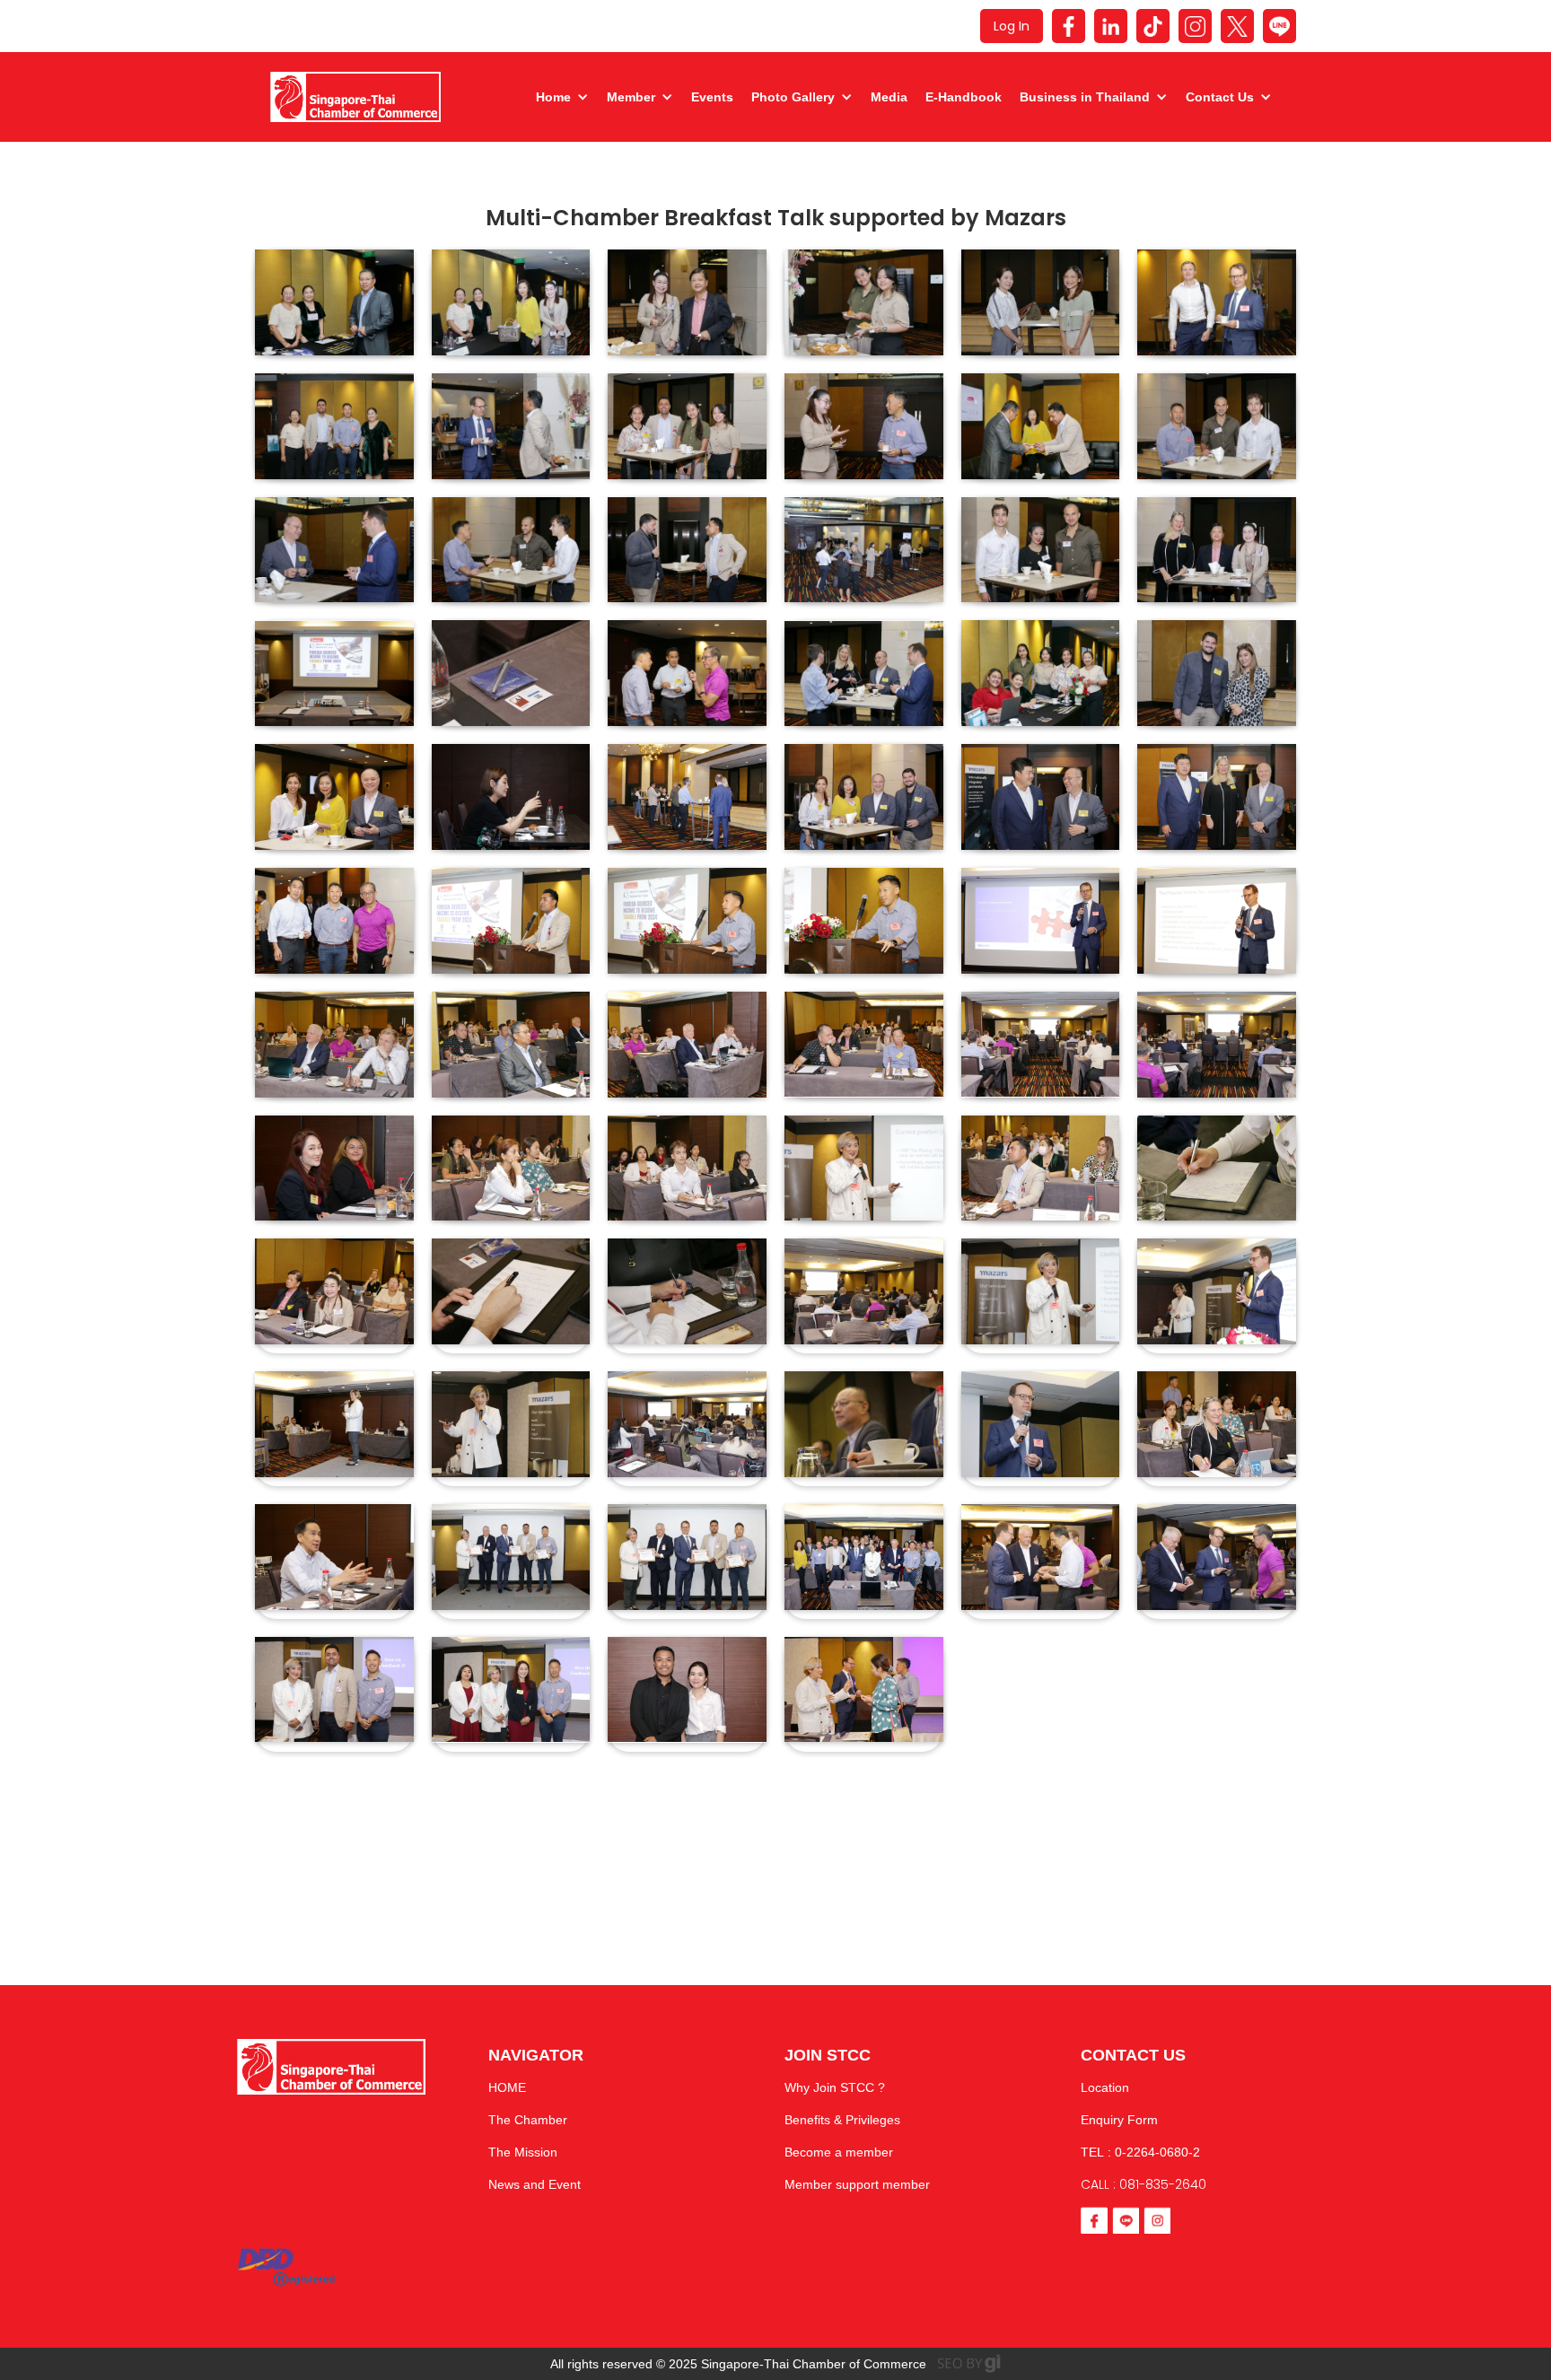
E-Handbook (964, 97)
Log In (1012, 26)
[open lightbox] (334, 302)
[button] (558, 97)
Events (712, 97)
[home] (355, 97)
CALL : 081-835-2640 (1144, 2184)
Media (889, 97)
